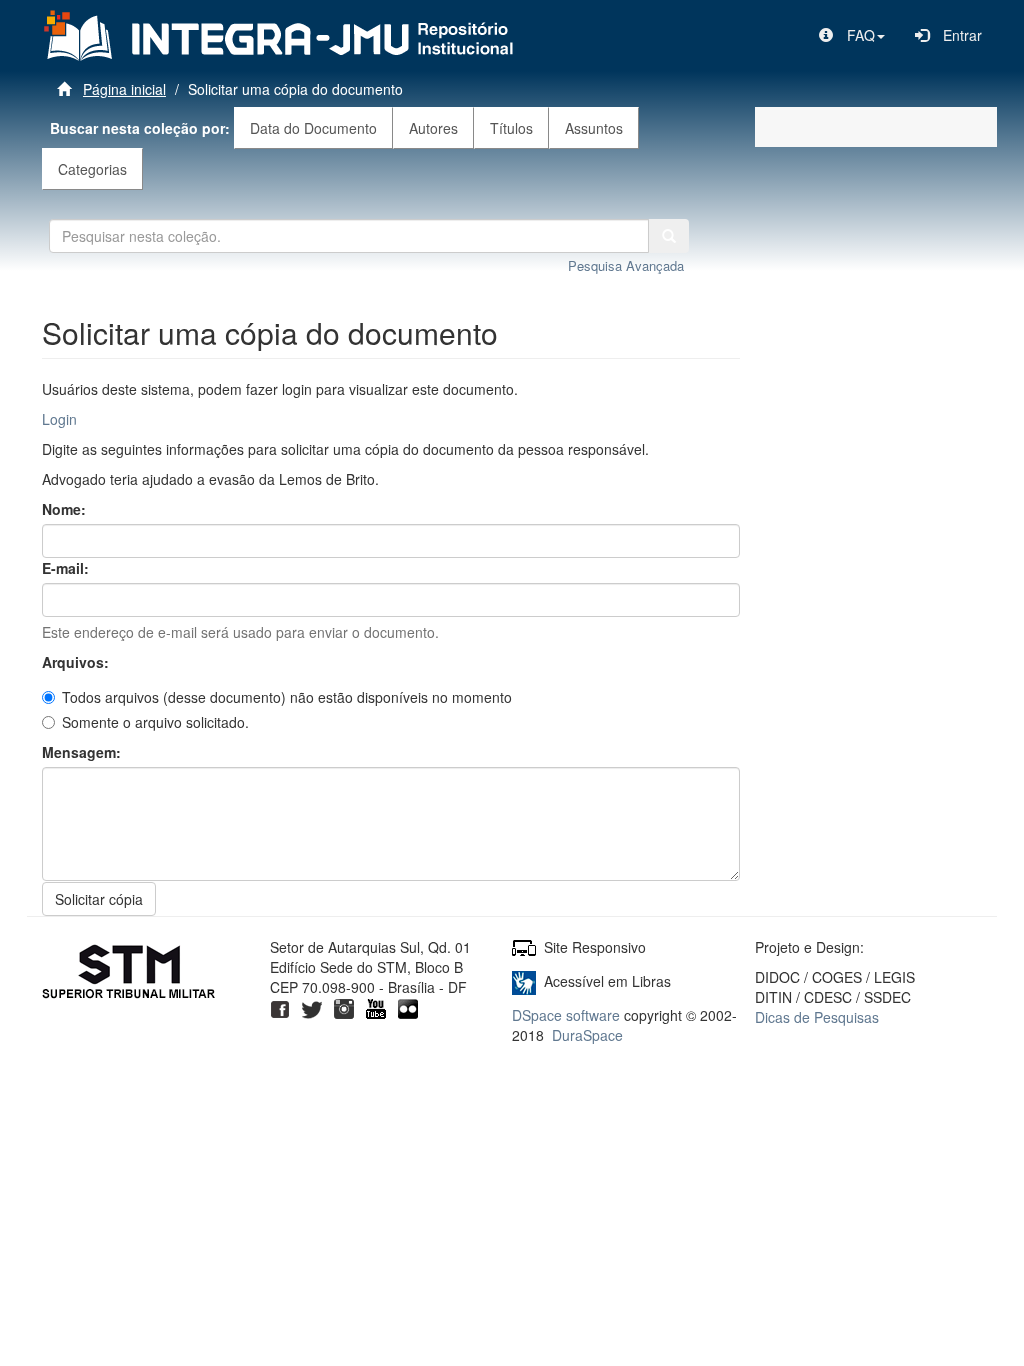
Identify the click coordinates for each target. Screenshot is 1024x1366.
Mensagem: (83, 752)
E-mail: (67, 568)
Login (59, 419)
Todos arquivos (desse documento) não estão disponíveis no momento (287, 697)
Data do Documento (313, 128)
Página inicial (124, 89)
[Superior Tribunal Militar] (129, 974)
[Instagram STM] (344, 1007)
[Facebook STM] (280, 1007)
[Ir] (669, 236)
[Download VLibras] (524, 981)
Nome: (66, 509)
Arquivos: (77, 662)
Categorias (92, 169)
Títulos (511, 128)
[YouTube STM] (376, 1007)
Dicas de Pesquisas (817, 1017)
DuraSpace (587, 1035)
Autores (433, 128)
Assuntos (594, 128)
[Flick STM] (408, 1007)
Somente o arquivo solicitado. (155, 722)
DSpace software (566, 1015)
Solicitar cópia (99, 899)
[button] (852, 35)
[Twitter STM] (312, 1007)
